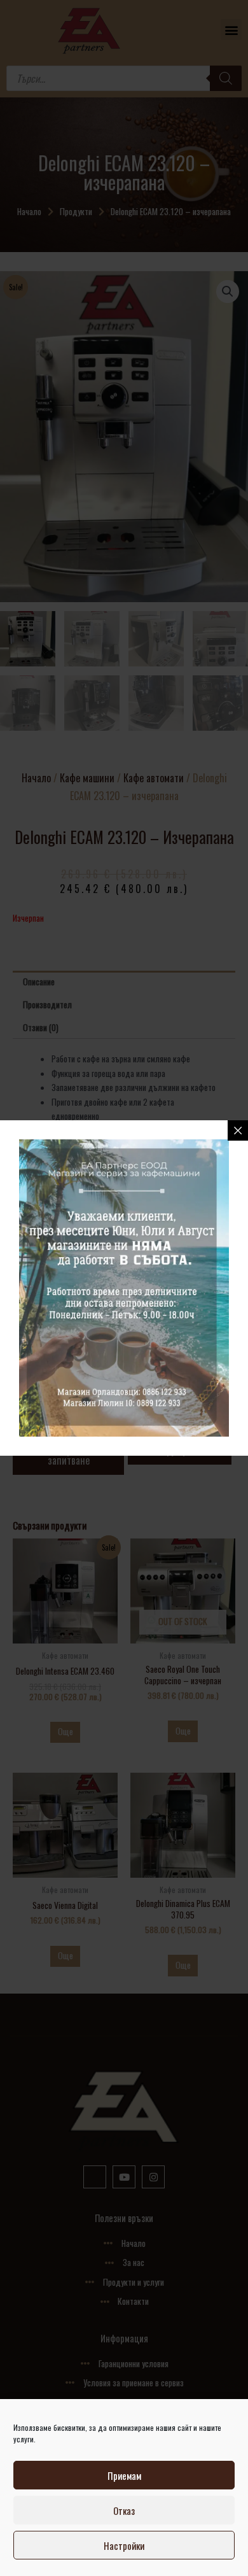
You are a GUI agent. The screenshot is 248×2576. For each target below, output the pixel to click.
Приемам (124, 2475)
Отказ (124, 2510)
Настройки (124, 2545)
